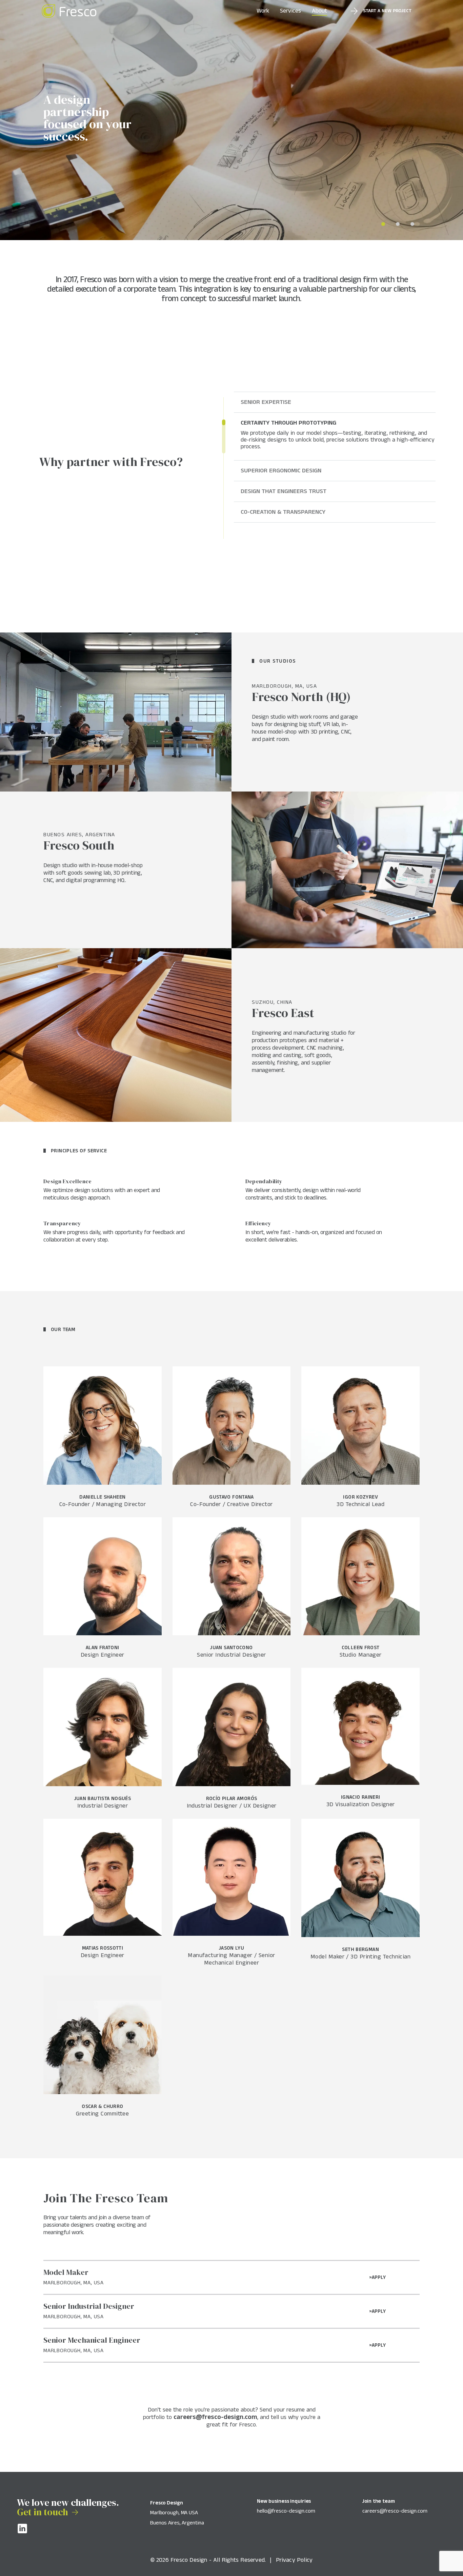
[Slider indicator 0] (383, 224)
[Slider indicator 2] (412, 224)
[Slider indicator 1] (398, 224)
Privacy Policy (294, 2560)
